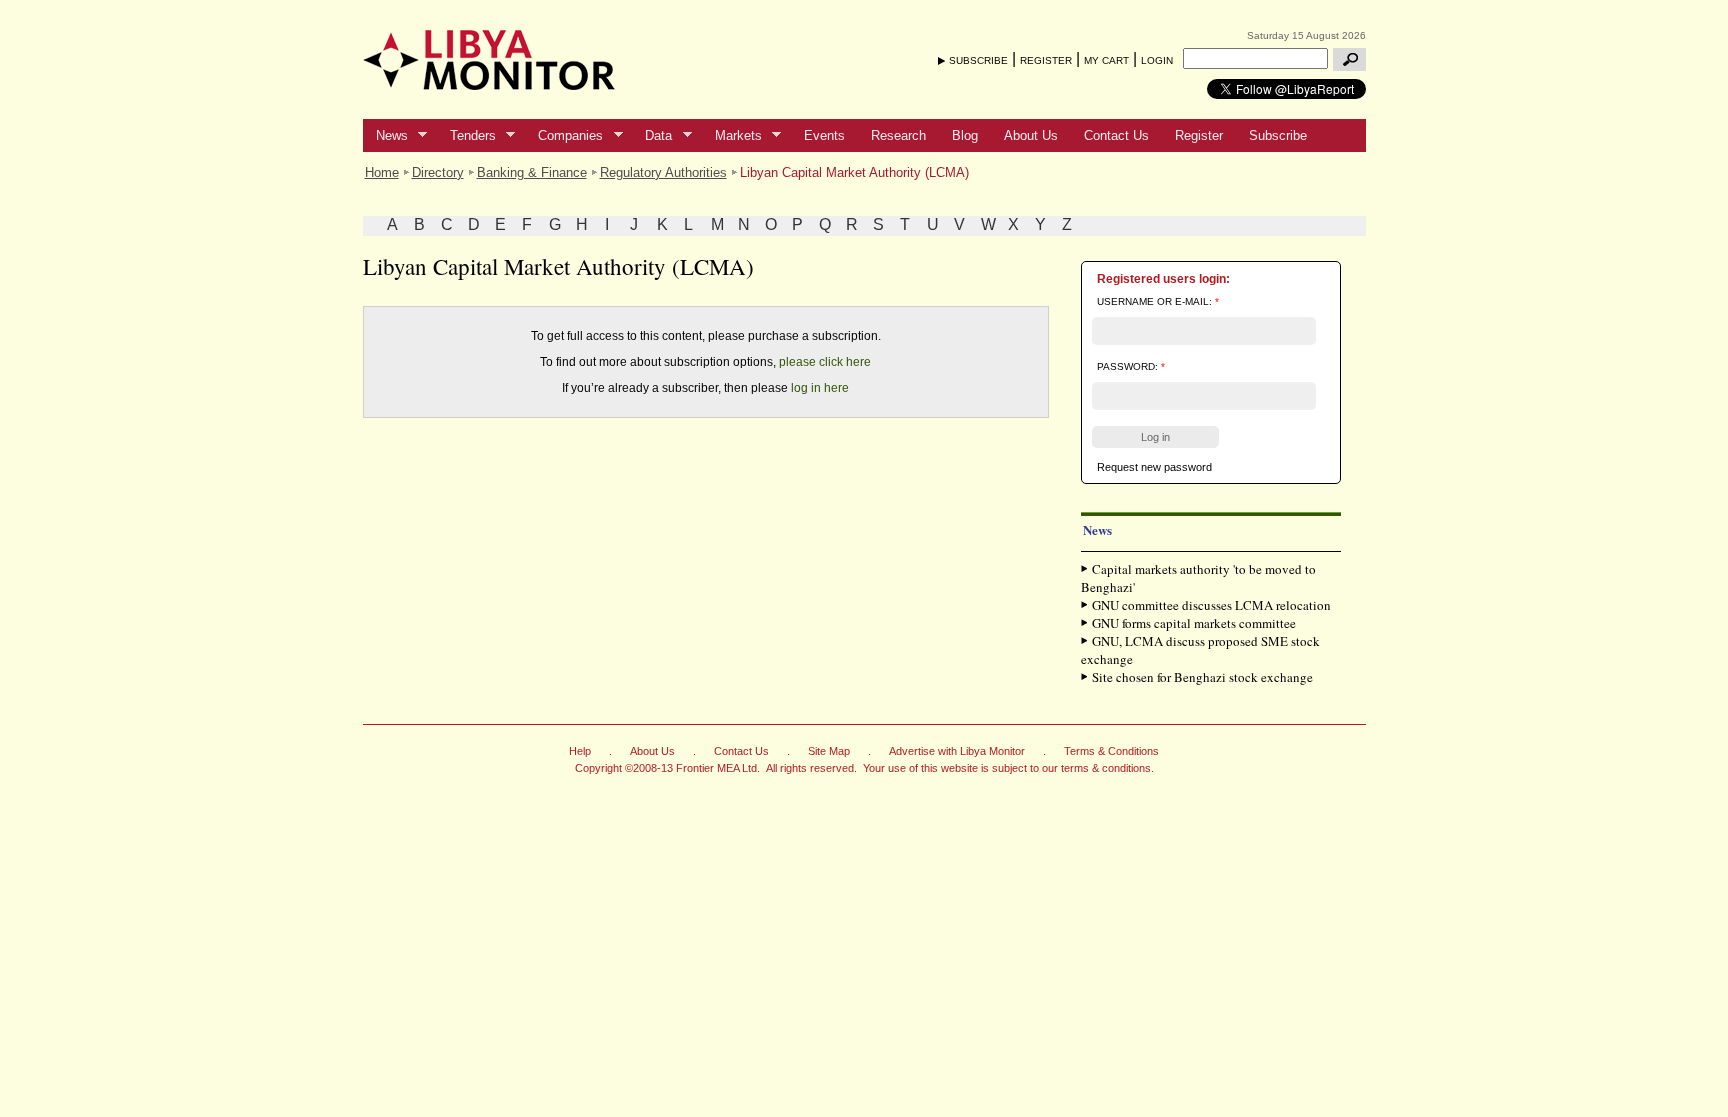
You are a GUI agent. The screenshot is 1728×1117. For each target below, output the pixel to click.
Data (652, 136)
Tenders (466, 136)
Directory (438, 172)
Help (580, 751)
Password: (1131, 366)
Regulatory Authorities (663, 172)
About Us (1031, 135)
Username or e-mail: (1158, 301)
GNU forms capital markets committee (1194, 623)
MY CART (1106, 60)
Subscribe (1278, 135)
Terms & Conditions (1111, 751)
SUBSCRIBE (978, 60)
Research (898, 135)
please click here (825, 362)
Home (382, 172)
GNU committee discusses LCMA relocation (1211, 605)
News (385, 136)
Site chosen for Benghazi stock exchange (1202, 677)
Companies (564, 136)
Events (824, 135)
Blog (965, 135)
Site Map (829, 751)
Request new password (1154, 467)
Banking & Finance (532, 172)
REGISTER (1046, 60)
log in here (820, 388)
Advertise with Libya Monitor (957, 751)
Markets (732, 136)
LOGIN (1157, 60)
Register (1199, 135)
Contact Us (1116, 135)
